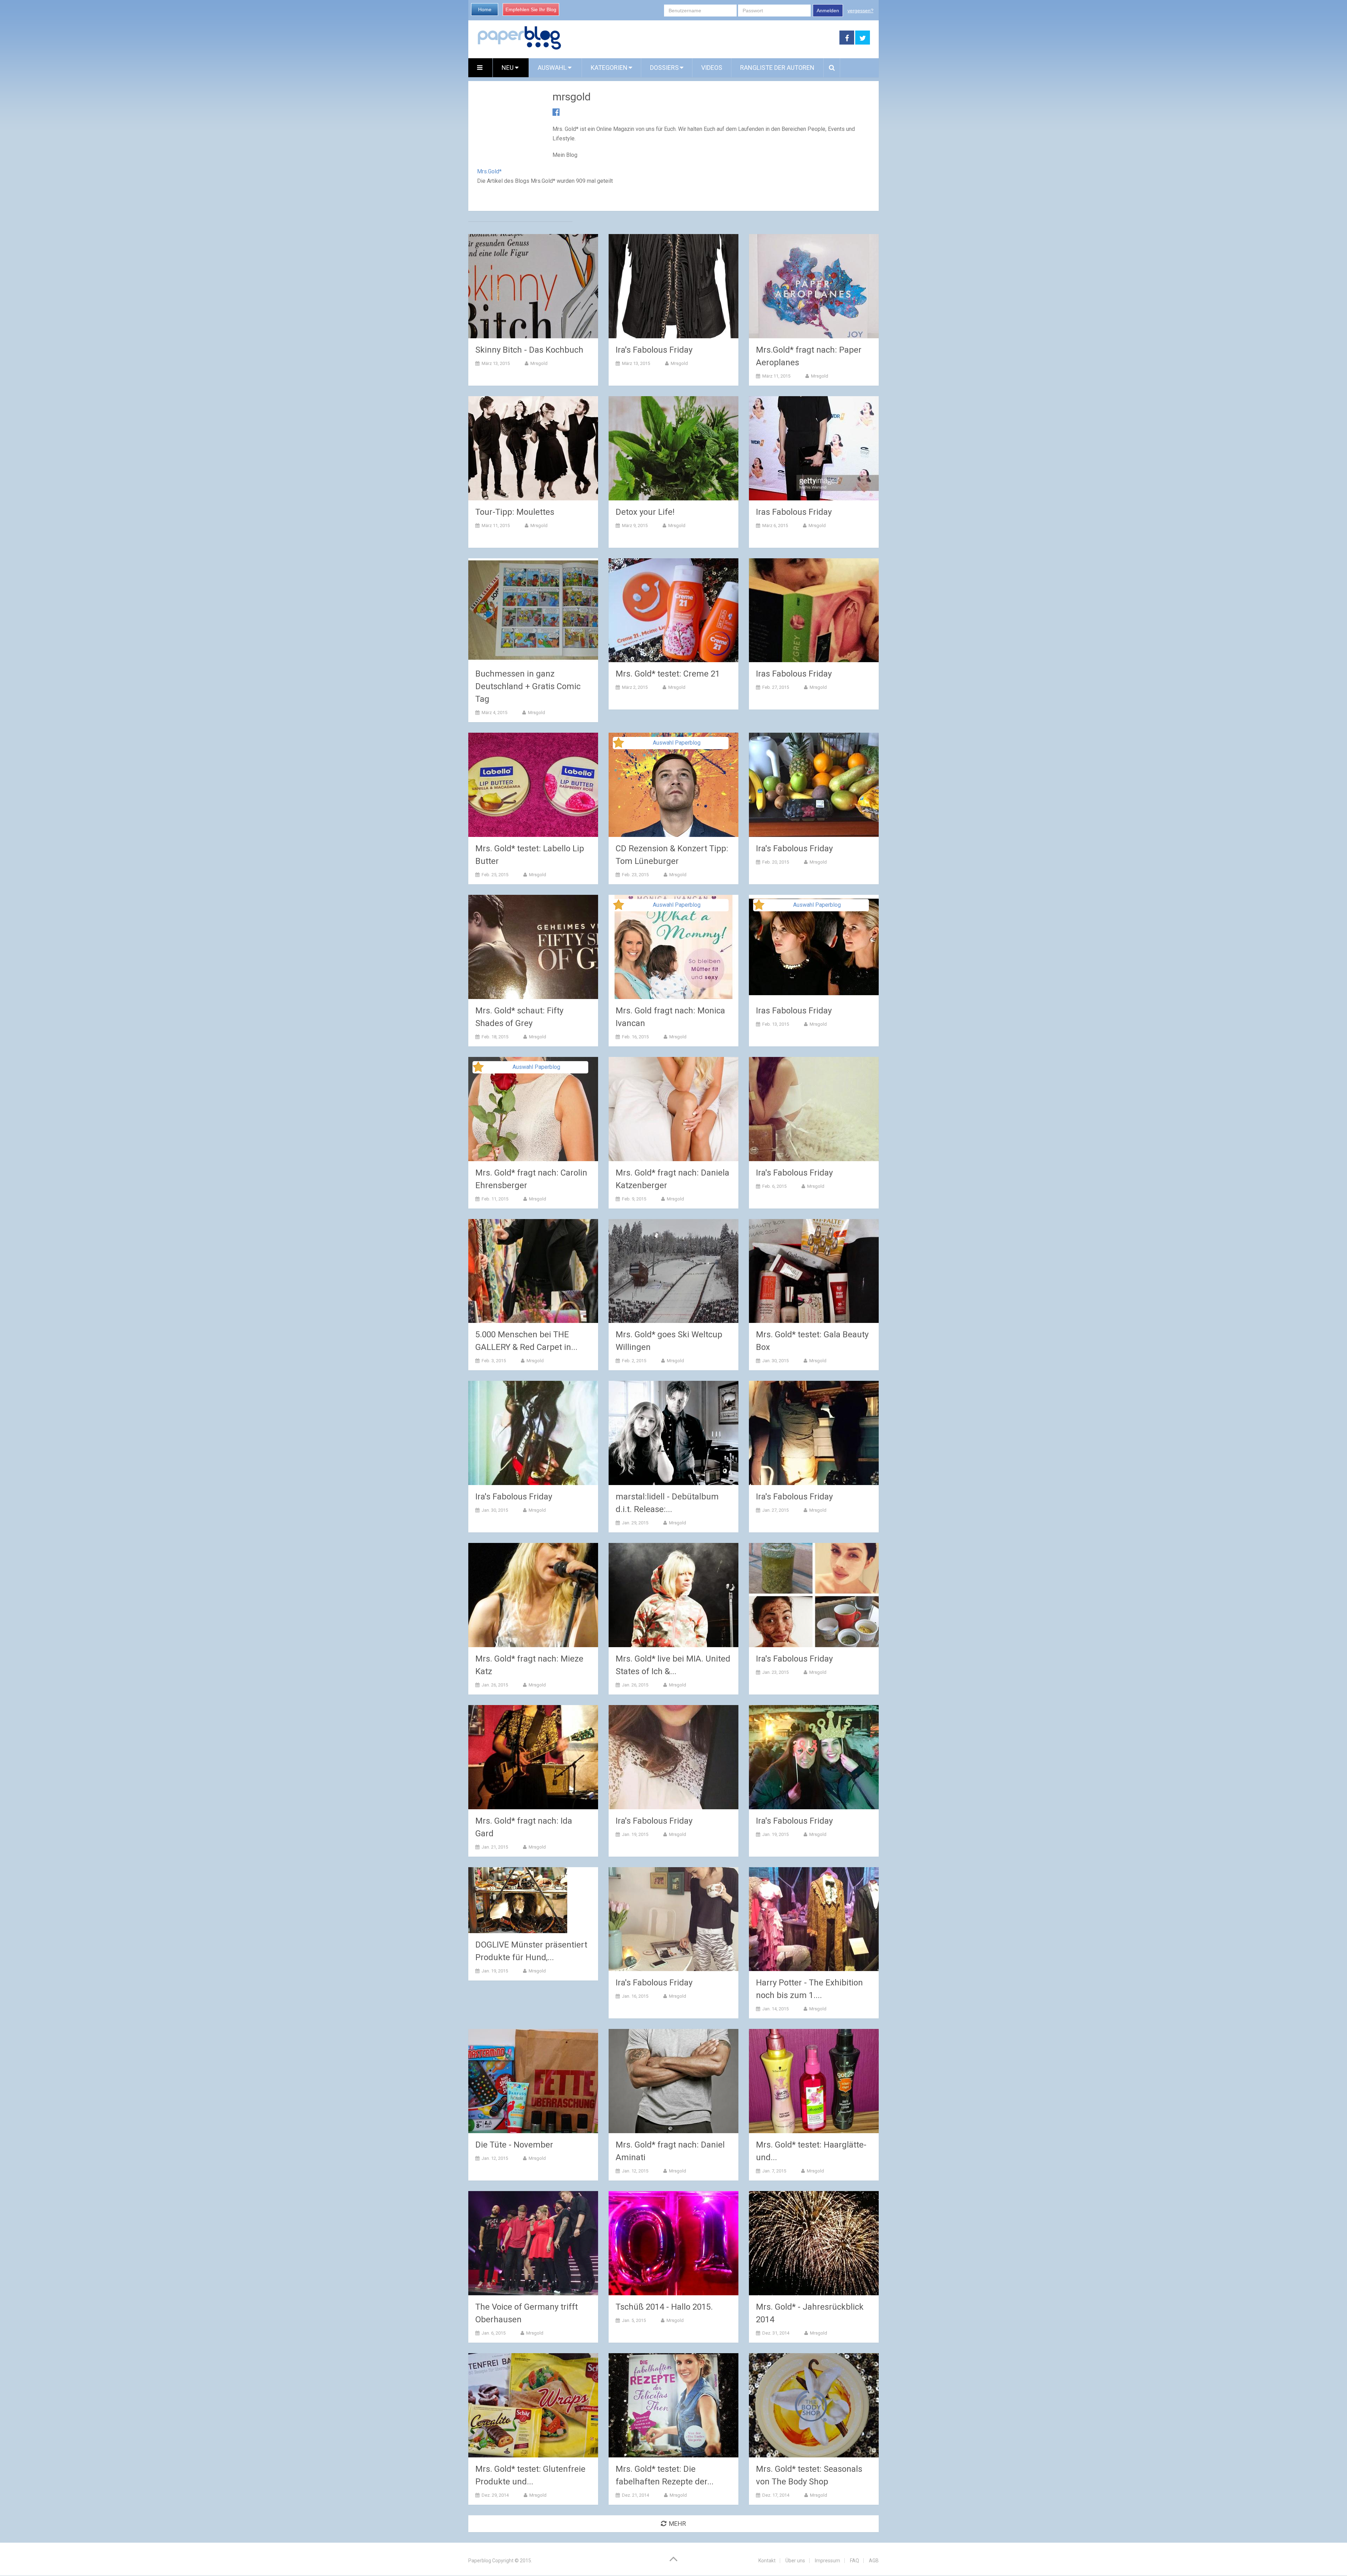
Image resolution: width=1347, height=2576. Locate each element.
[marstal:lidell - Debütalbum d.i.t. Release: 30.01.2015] (673, 1433)
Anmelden (828, 11)
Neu (508, 68)
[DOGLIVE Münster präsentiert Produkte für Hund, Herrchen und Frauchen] (518, 1900)
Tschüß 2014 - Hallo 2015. (664, 2307)
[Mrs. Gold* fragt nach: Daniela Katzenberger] (673, 1109)
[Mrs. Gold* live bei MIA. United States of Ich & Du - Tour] (673, 1595)
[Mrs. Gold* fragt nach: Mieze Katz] (533, 1595)
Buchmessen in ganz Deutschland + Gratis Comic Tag (528, 686)
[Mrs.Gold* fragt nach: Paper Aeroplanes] (814, 286)
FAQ (855, 2561)
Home (485, 9)
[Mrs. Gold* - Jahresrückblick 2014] (814, 2243)
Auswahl (553, 68)
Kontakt (767, 2561)
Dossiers (664, 68)
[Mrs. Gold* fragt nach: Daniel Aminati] (673, 2081)
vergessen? (860, 11)
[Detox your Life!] (673, 448)
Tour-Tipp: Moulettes (515, 512)
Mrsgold (539, 363)
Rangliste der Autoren (777, 68)
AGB (874, 2561)
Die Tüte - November (514, 2145)
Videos (712, 68)
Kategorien (609, 68)
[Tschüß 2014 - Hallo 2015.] (673, 2243)
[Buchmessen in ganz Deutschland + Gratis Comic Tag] (533, 610)
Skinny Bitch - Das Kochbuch (529, 350)
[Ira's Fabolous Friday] (673, 286)
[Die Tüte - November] (533, 2081)
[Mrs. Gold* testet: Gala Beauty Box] (814, 1271)
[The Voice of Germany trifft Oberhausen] (533, 2243)
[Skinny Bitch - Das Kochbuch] (533, 286)
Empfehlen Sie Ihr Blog (531, 9)
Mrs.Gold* (489, 171)
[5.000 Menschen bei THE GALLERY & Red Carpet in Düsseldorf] (533, 1271)
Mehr (678, 2524)
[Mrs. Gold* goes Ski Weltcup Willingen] (673, 1271)
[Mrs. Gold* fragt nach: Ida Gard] (533, 1757)
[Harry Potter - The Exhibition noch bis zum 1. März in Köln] (814, 1919)
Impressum (827, 2561)
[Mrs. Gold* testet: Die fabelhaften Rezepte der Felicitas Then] (673, 2405)
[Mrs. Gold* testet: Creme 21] (673, 610)
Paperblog (480, 2561)
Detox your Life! (645, 512)
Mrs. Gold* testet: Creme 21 (668, 674)
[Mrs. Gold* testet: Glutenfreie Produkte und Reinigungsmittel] (533, 2405)
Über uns (795, 2561)
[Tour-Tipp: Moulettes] (533, 448)
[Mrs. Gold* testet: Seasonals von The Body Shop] (814, 2405)
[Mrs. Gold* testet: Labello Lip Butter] (533, 785)
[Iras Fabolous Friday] (814, 448)
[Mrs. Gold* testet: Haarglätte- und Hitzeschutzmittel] (814, 2081)
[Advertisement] (701, 38)
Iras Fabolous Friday (794, 512)
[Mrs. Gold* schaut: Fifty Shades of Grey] (533, 947)
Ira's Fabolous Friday (654, 350)
